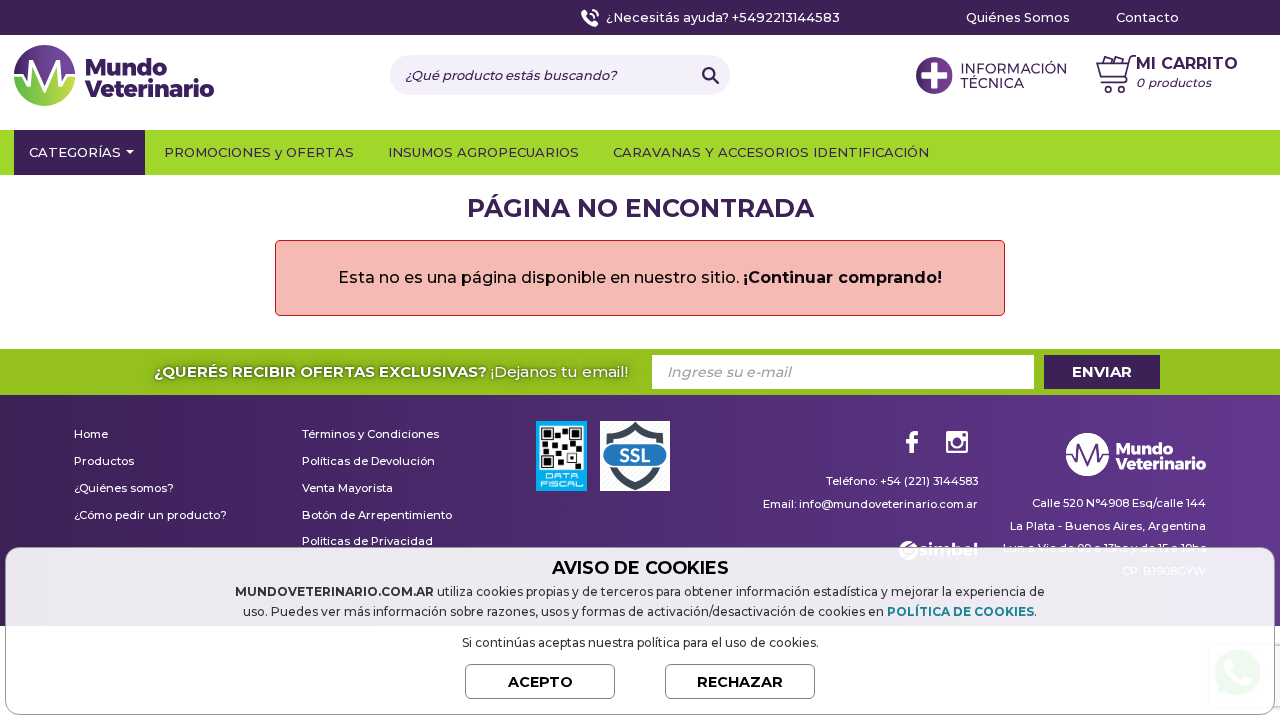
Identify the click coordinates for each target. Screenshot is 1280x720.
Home (91, 434)
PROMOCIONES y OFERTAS (259, 152)
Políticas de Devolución (368, 461)
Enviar (1102, 371)
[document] (640, 628)
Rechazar (740, 682)
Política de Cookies (960, 611)
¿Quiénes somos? (124, 488)
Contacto (1147, 17)
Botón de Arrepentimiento (377, 515)
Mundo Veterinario (114, 77)
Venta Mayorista (347, 488)
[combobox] (540, 75)
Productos (104, 461)
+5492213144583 (786, 17)
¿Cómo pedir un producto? (150, 515)
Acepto (540, 682)
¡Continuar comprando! (842, 277)
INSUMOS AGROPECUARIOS (483, 152)
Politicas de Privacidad (367, 541)
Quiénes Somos (1018, 17)
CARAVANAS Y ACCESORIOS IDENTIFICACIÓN (771, 152)
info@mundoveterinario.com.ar (888, 504)
